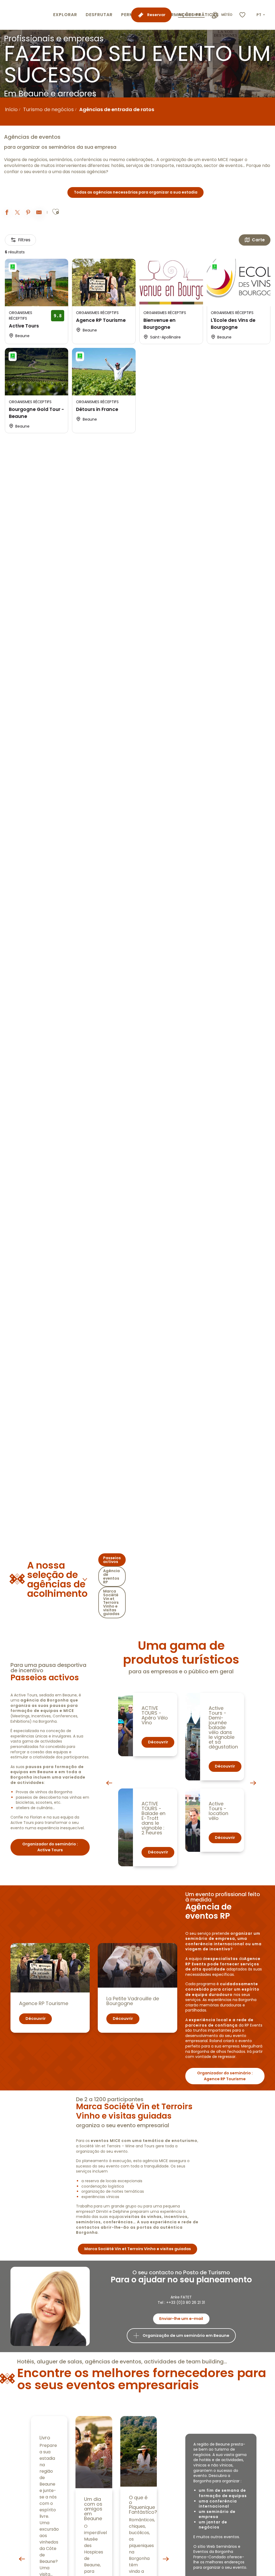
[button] (261, 15)
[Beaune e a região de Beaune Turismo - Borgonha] (26, 15)
